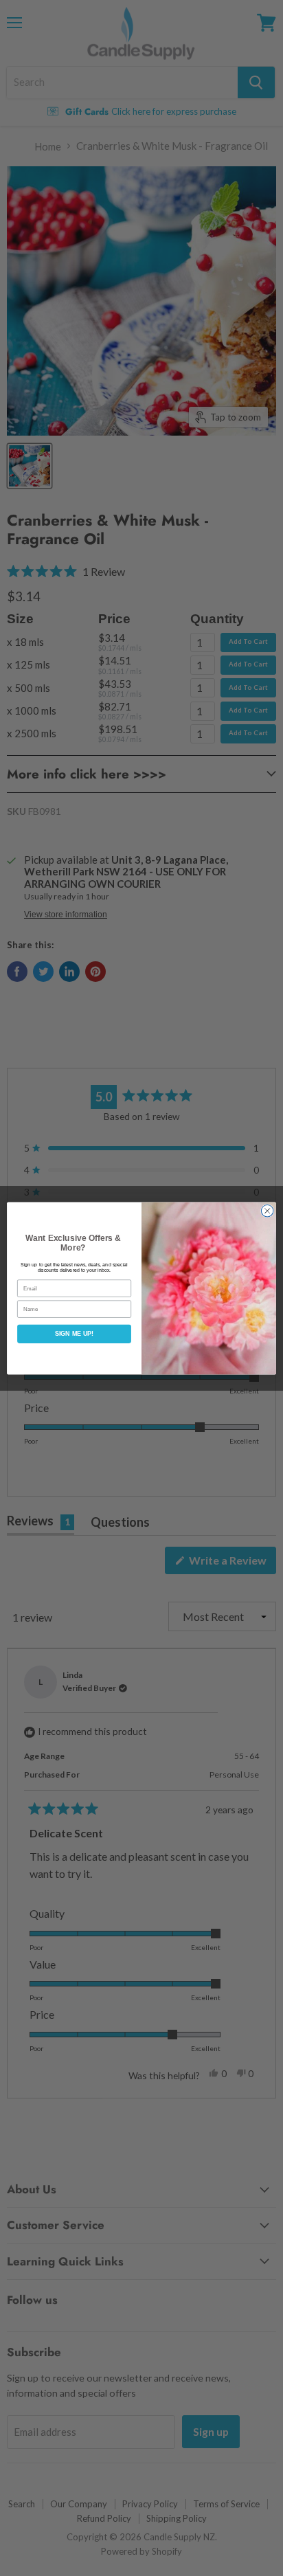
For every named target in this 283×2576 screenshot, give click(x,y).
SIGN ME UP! (74, 1334)
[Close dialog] (267, 1211)
